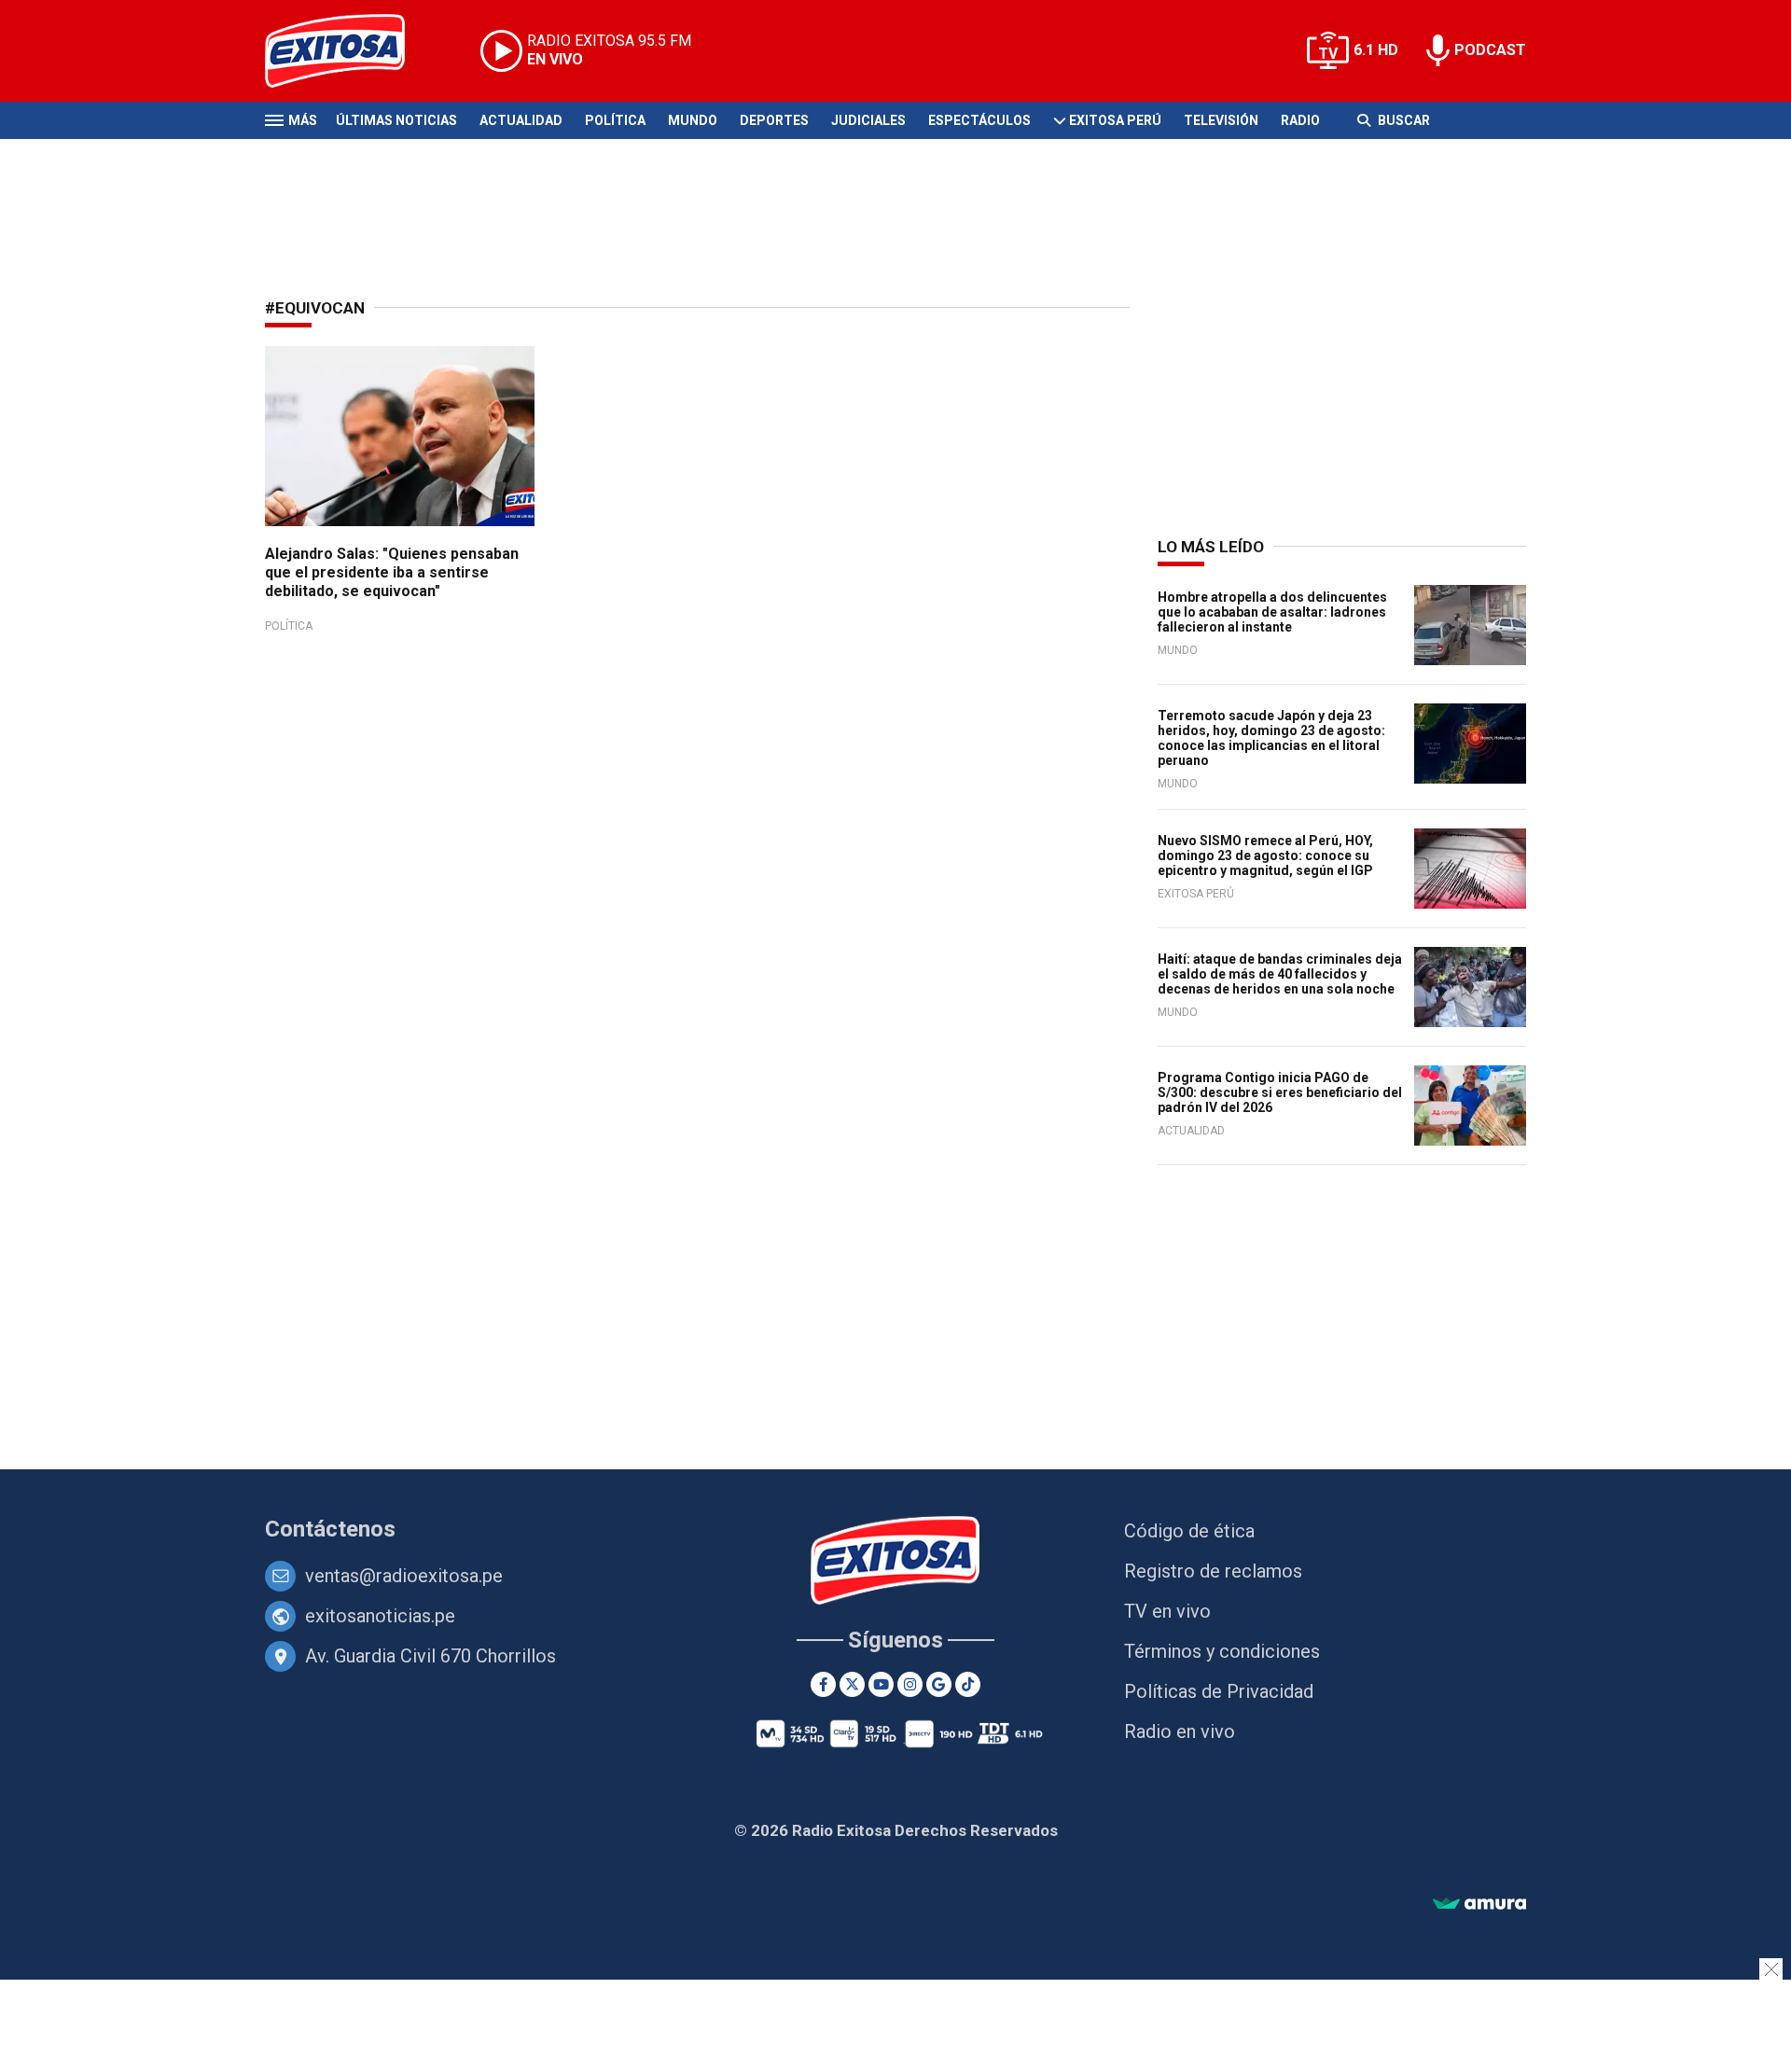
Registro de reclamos (1213, 1571)
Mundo (693, 120)
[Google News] (939, 1684)
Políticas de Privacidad (1219, 1691)
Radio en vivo (1180, 1731)
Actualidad (521, 120)
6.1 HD (1376, 50)
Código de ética (1189, 1531)
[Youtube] (881, 1684)
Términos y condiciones (1222, 1651)
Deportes (774, 120)
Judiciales (868, 120)
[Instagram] (910, 1684)
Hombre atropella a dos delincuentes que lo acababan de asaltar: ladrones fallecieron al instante (1272, 612)
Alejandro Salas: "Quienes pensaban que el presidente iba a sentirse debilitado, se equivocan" (392, 572)
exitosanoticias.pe (380, 1616)
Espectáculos (979, 120)
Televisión (1221, 120)
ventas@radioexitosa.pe (404, 1576)
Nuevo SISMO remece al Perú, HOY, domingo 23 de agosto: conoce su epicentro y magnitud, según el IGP (1265, 855)
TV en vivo (1167, 1611)
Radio (1300, 120)
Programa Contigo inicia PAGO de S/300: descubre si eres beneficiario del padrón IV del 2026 (1280, 1092)
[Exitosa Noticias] (349, 51)
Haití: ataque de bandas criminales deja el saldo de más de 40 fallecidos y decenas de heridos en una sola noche (1280, 974)
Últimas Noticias (396, 120)
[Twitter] (852, 1684)
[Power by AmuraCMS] (1479, 1905)
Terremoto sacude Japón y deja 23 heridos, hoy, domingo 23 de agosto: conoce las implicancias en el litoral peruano (1271, 738)
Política (615, 120)
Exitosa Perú (1115, 120)
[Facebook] (823, 1684)
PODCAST (1490, 50)
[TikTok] (968, 1684)
